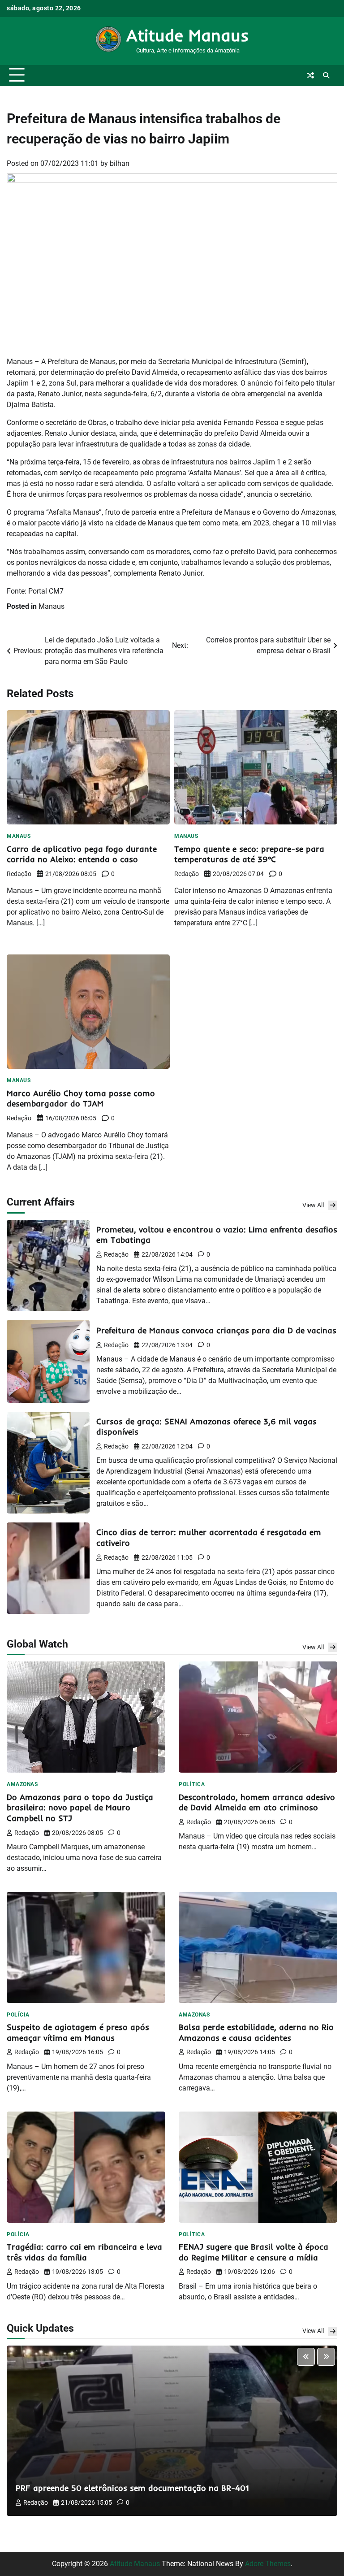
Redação (19, 874)
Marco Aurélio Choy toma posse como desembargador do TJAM (81, 1099)
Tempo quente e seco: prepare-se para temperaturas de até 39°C (249, 854)
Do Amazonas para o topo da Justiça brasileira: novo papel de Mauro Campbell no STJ (80, 1808)
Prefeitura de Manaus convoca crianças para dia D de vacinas (216, 1330)
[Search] (326, 75)
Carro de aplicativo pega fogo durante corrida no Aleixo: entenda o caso (82, 854)
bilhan (120, 163)
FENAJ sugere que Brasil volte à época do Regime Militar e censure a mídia (254, 2252)
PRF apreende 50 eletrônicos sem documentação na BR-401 (132, 2488)
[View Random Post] (310, 75)
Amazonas (22, 1784)
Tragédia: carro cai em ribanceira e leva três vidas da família (84, 2252)
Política (192, 1784)
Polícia (18, 2015)
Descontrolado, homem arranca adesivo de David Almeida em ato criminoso (257, 1802)
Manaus (52, 606)
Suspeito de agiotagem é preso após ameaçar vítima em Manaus (78, 2032)
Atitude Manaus (188, 35)
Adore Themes (268, 2564)
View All (313, 1205)
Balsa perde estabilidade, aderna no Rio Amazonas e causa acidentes (256, 2032)
